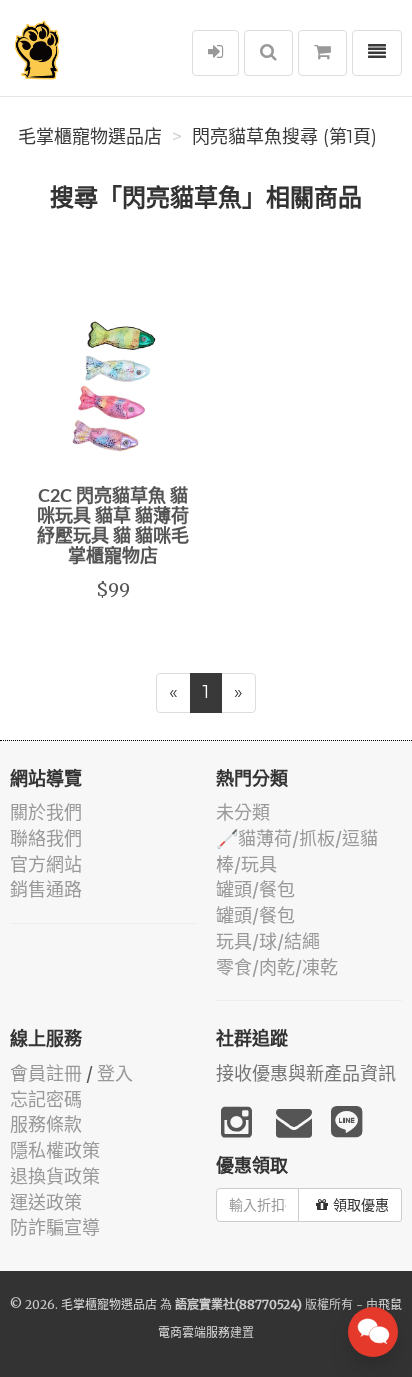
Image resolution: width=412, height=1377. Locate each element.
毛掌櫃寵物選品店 (90, 137)
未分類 (243, 812)
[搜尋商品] (268, 53)
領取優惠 (361, 1205)
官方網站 (46, 864)
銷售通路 (46, 889)
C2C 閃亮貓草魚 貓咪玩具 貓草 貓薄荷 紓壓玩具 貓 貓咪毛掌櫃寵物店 (113, 526)
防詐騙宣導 (55, 1227)
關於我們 (46, 812)
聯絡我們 (46, 838)
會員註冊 (46, 1073)
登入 (115, 1073)
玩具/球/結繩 (268, 941)
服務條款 (46, 1124)
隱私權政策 (55, 1150)
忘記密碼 (46, 1099)
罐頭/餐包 (255, 889)
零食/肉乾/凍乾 (277, 967)
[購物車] (322, 53)
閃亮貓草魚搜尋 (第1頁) (284, 137)
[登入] (215, 53)
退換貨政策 (55, 1176)
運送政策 (46, 1202)
